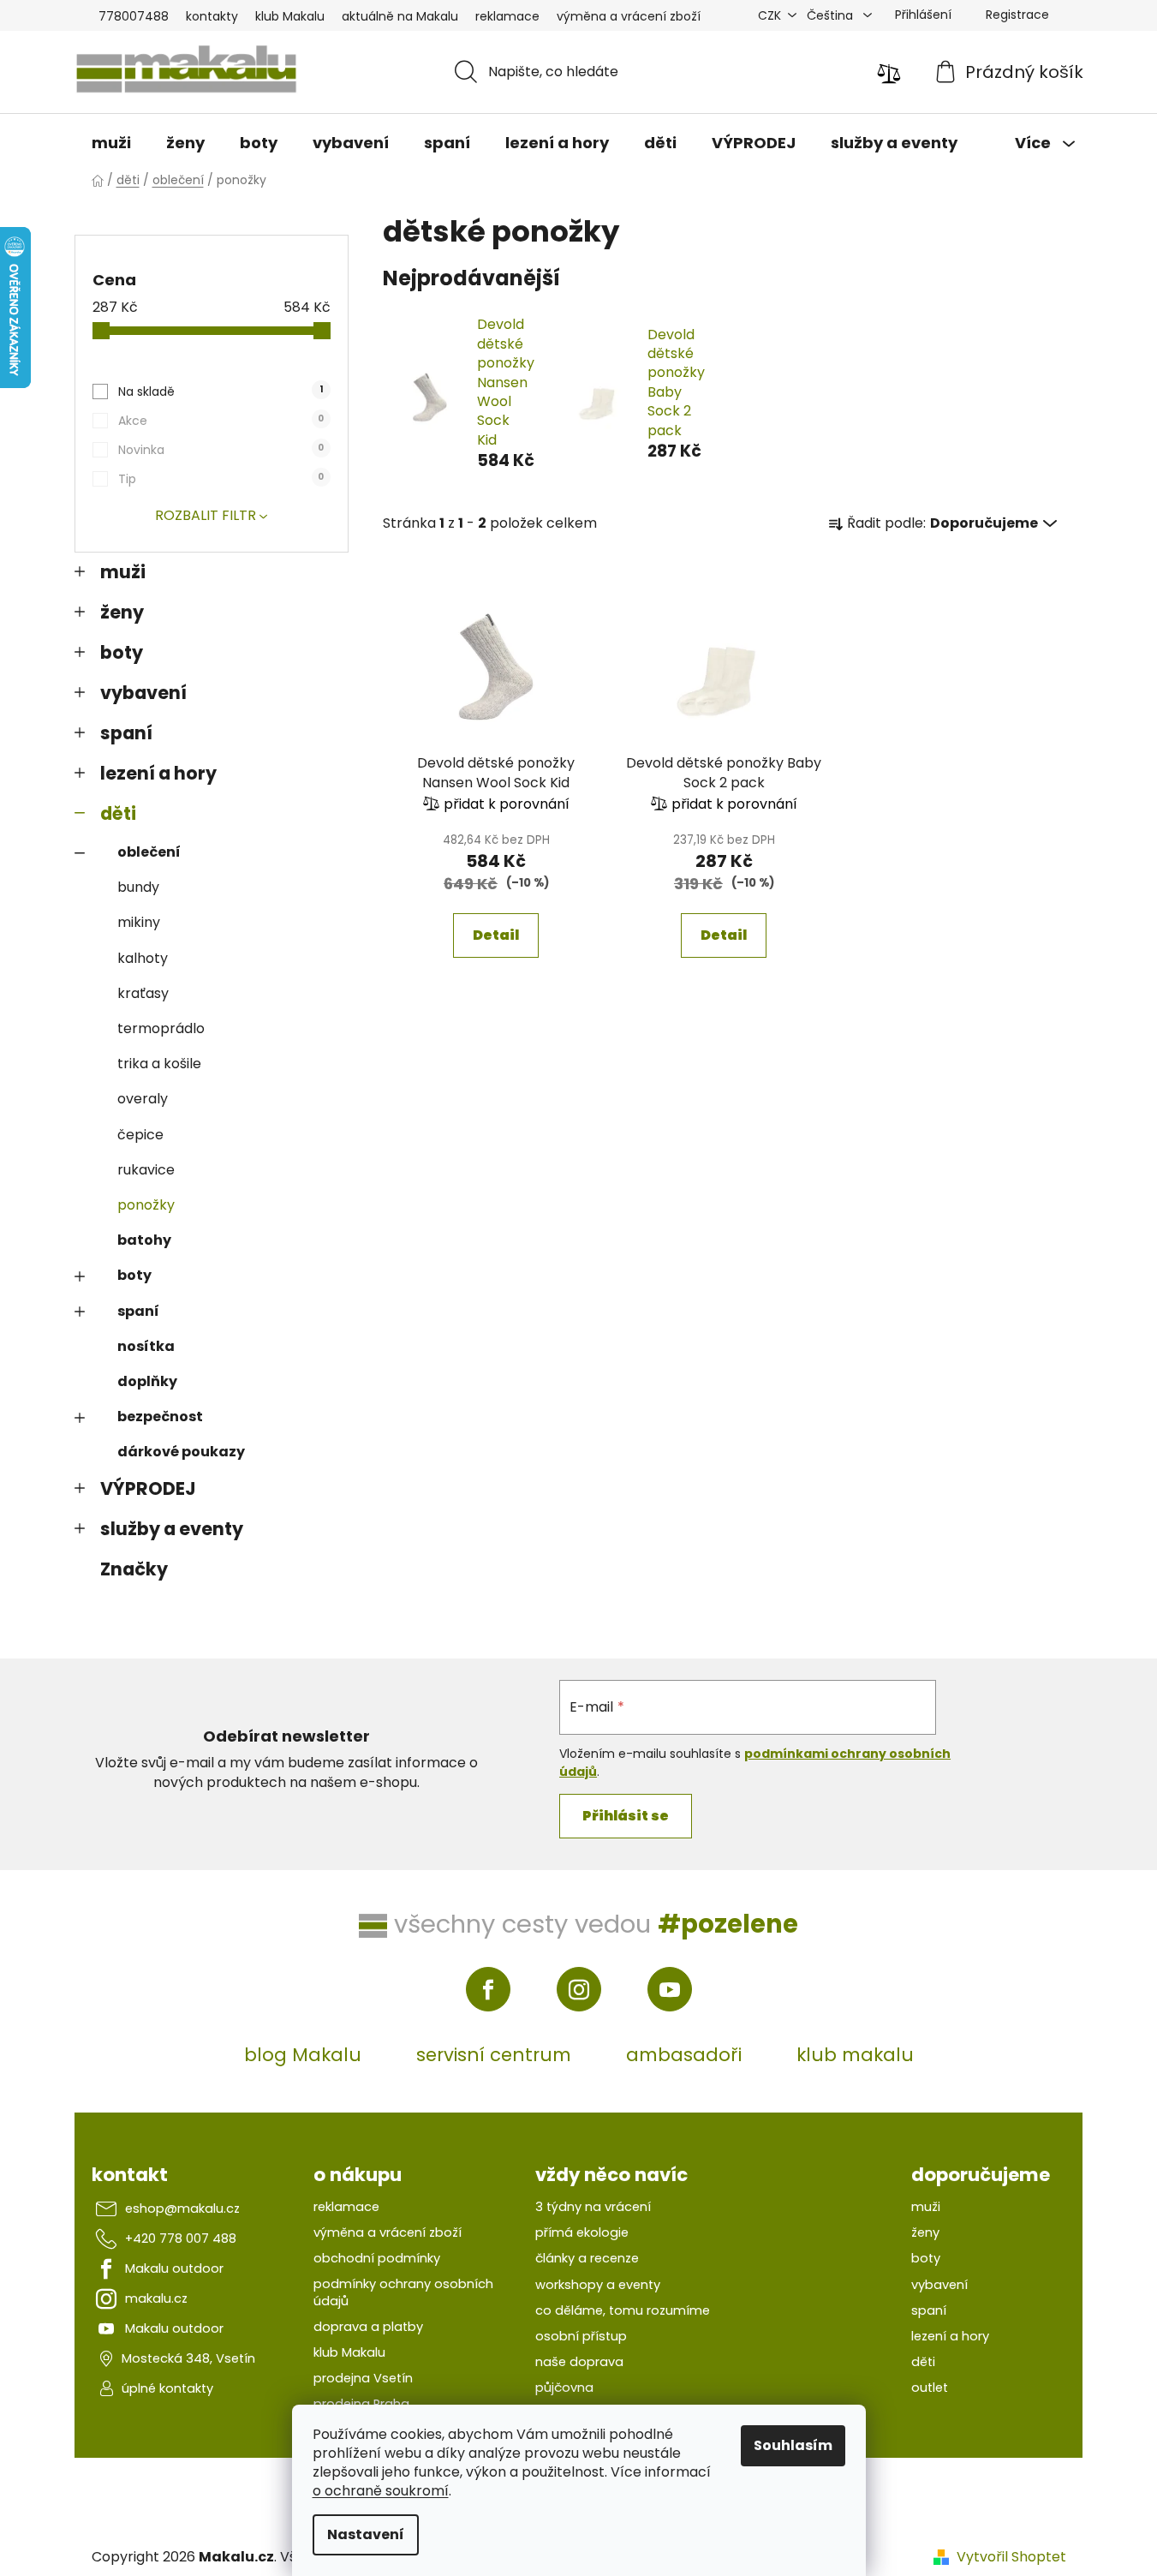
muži (123, 572)
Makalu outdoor (174, 2268)
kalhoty (143, 958)
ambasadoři (684, 2055)
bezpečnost (160, 1417)
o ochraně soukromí (381, 2491)
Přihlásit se (626, 1816)
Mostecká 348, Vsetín (188, 2358)
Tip (221, 479)
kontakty (212, 16)
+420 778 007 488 (181, 2238)
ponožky (146, 1205)
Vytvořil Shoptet (1011, 2557)
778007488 (134, 16)
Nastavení (366, 2534)
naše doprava (579, 2362)
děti (118, 813)
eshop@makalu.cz (182, 2208)
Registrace (1017, 15)
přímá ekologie (582, 2232)
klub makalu (855, 2055)
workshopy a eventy (598, 2285)
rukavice (146, 1170)
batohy (144, 1240)
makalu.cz (156, 2298)
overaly (143, 1099)
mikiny (139, 922)
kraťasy (143, 993)
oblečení (149, 852)
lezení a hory (158, 773)
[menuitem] (111, 143)
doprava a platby (368, 2327)
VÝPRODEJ (148, 1488)
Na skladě (220, 391)
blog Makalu (303, 2055)
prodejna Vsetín (363, 2378)
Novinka (221, 450)
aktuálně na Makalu (400, 16)
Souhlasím (793, 2445)
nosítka (146, 1346)
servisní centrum (494, 2055)
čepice (140, 1135)
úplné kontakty (167, 2388)
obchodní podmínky (377, 2258)
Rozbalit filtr (206, 515)
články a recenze (587, 2258)
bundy (138, 887)
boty (122, 652)
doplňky (147, 1381)
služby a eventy (172, 1529)
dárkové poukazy (181, 1452)
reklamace (507, 16)
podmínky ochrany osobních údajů (403, 2292)
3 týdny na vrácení (593, 2207)
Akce (221, 421)
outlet (930, 2388)
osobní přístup (581, 2336)
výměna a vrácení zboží (629, 16)
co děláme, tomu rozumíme (623, 2310)
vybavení (143, 693)
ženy (122, 612)
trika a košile (159, 1064)
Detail (496, 935)
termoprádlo (161, 1028)
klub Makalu (290, 16)
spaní (126, 733)
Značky (134, 1569)
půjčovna (564, 2388)
